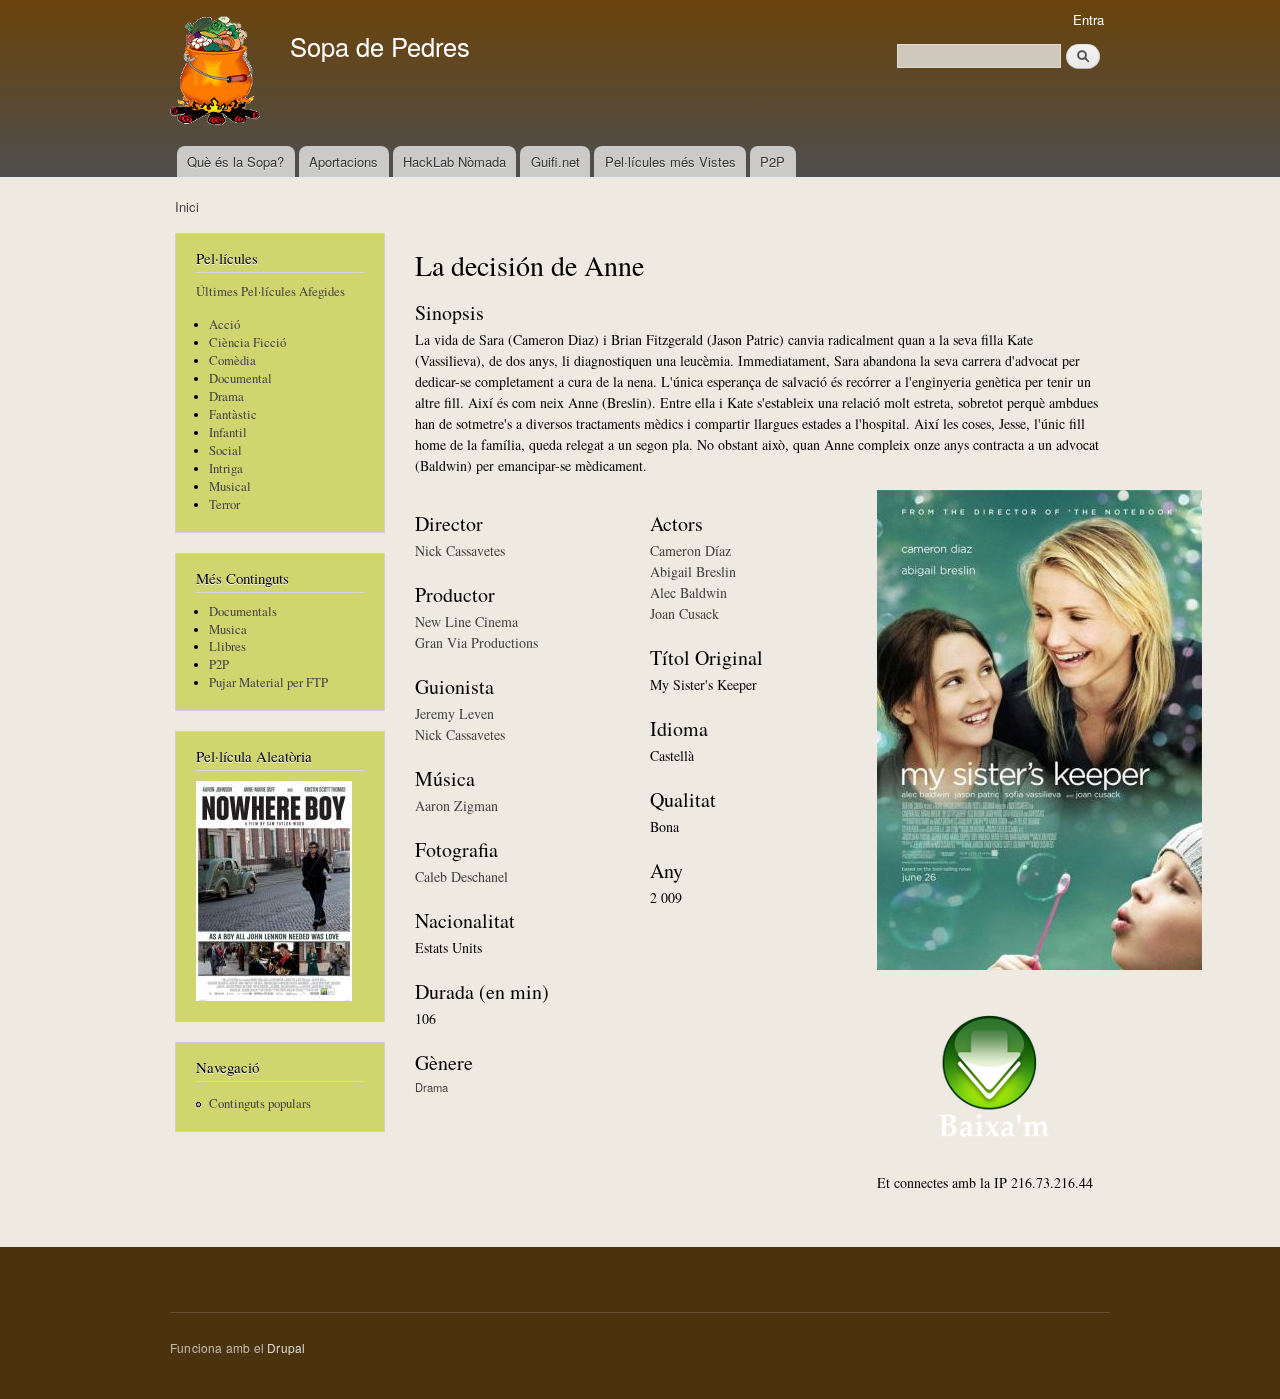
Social (225, 450)
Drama (226, 396)
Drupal (286, 1347)
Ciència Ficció (247, 342)
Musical (230, 486)
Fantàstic (233, 414)
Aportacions (343, 161)
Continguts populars (260, 1103)
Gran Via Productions (476, 642)
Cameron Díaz (690, 550)
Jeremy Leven (454, 713)
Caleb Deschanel (461, 876)
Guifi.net (555, 161)
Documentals (243, 611)
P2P (772, 161)
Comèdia (232, 360)
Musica (228, 629)
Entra (1088, 19)
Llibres (227, 646)
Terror (224, 504)
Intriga (226, 468)
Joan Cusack (684, 613)
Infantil (228, 432)
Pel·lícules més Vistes (670, 161)
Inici (187, 206)
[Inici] (217, 73)
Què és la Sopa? (235, 161)
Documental (240, 378)
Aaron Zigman (456, 805)
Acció (224, 324)
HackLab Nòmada (454, 161)
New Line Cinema (466, 621)
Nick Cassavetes (460, 550)
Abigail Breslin (693, 571)
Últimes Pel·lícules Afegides (270, 291)
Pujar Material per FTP (268, 682)
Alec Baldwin (688, 592)
